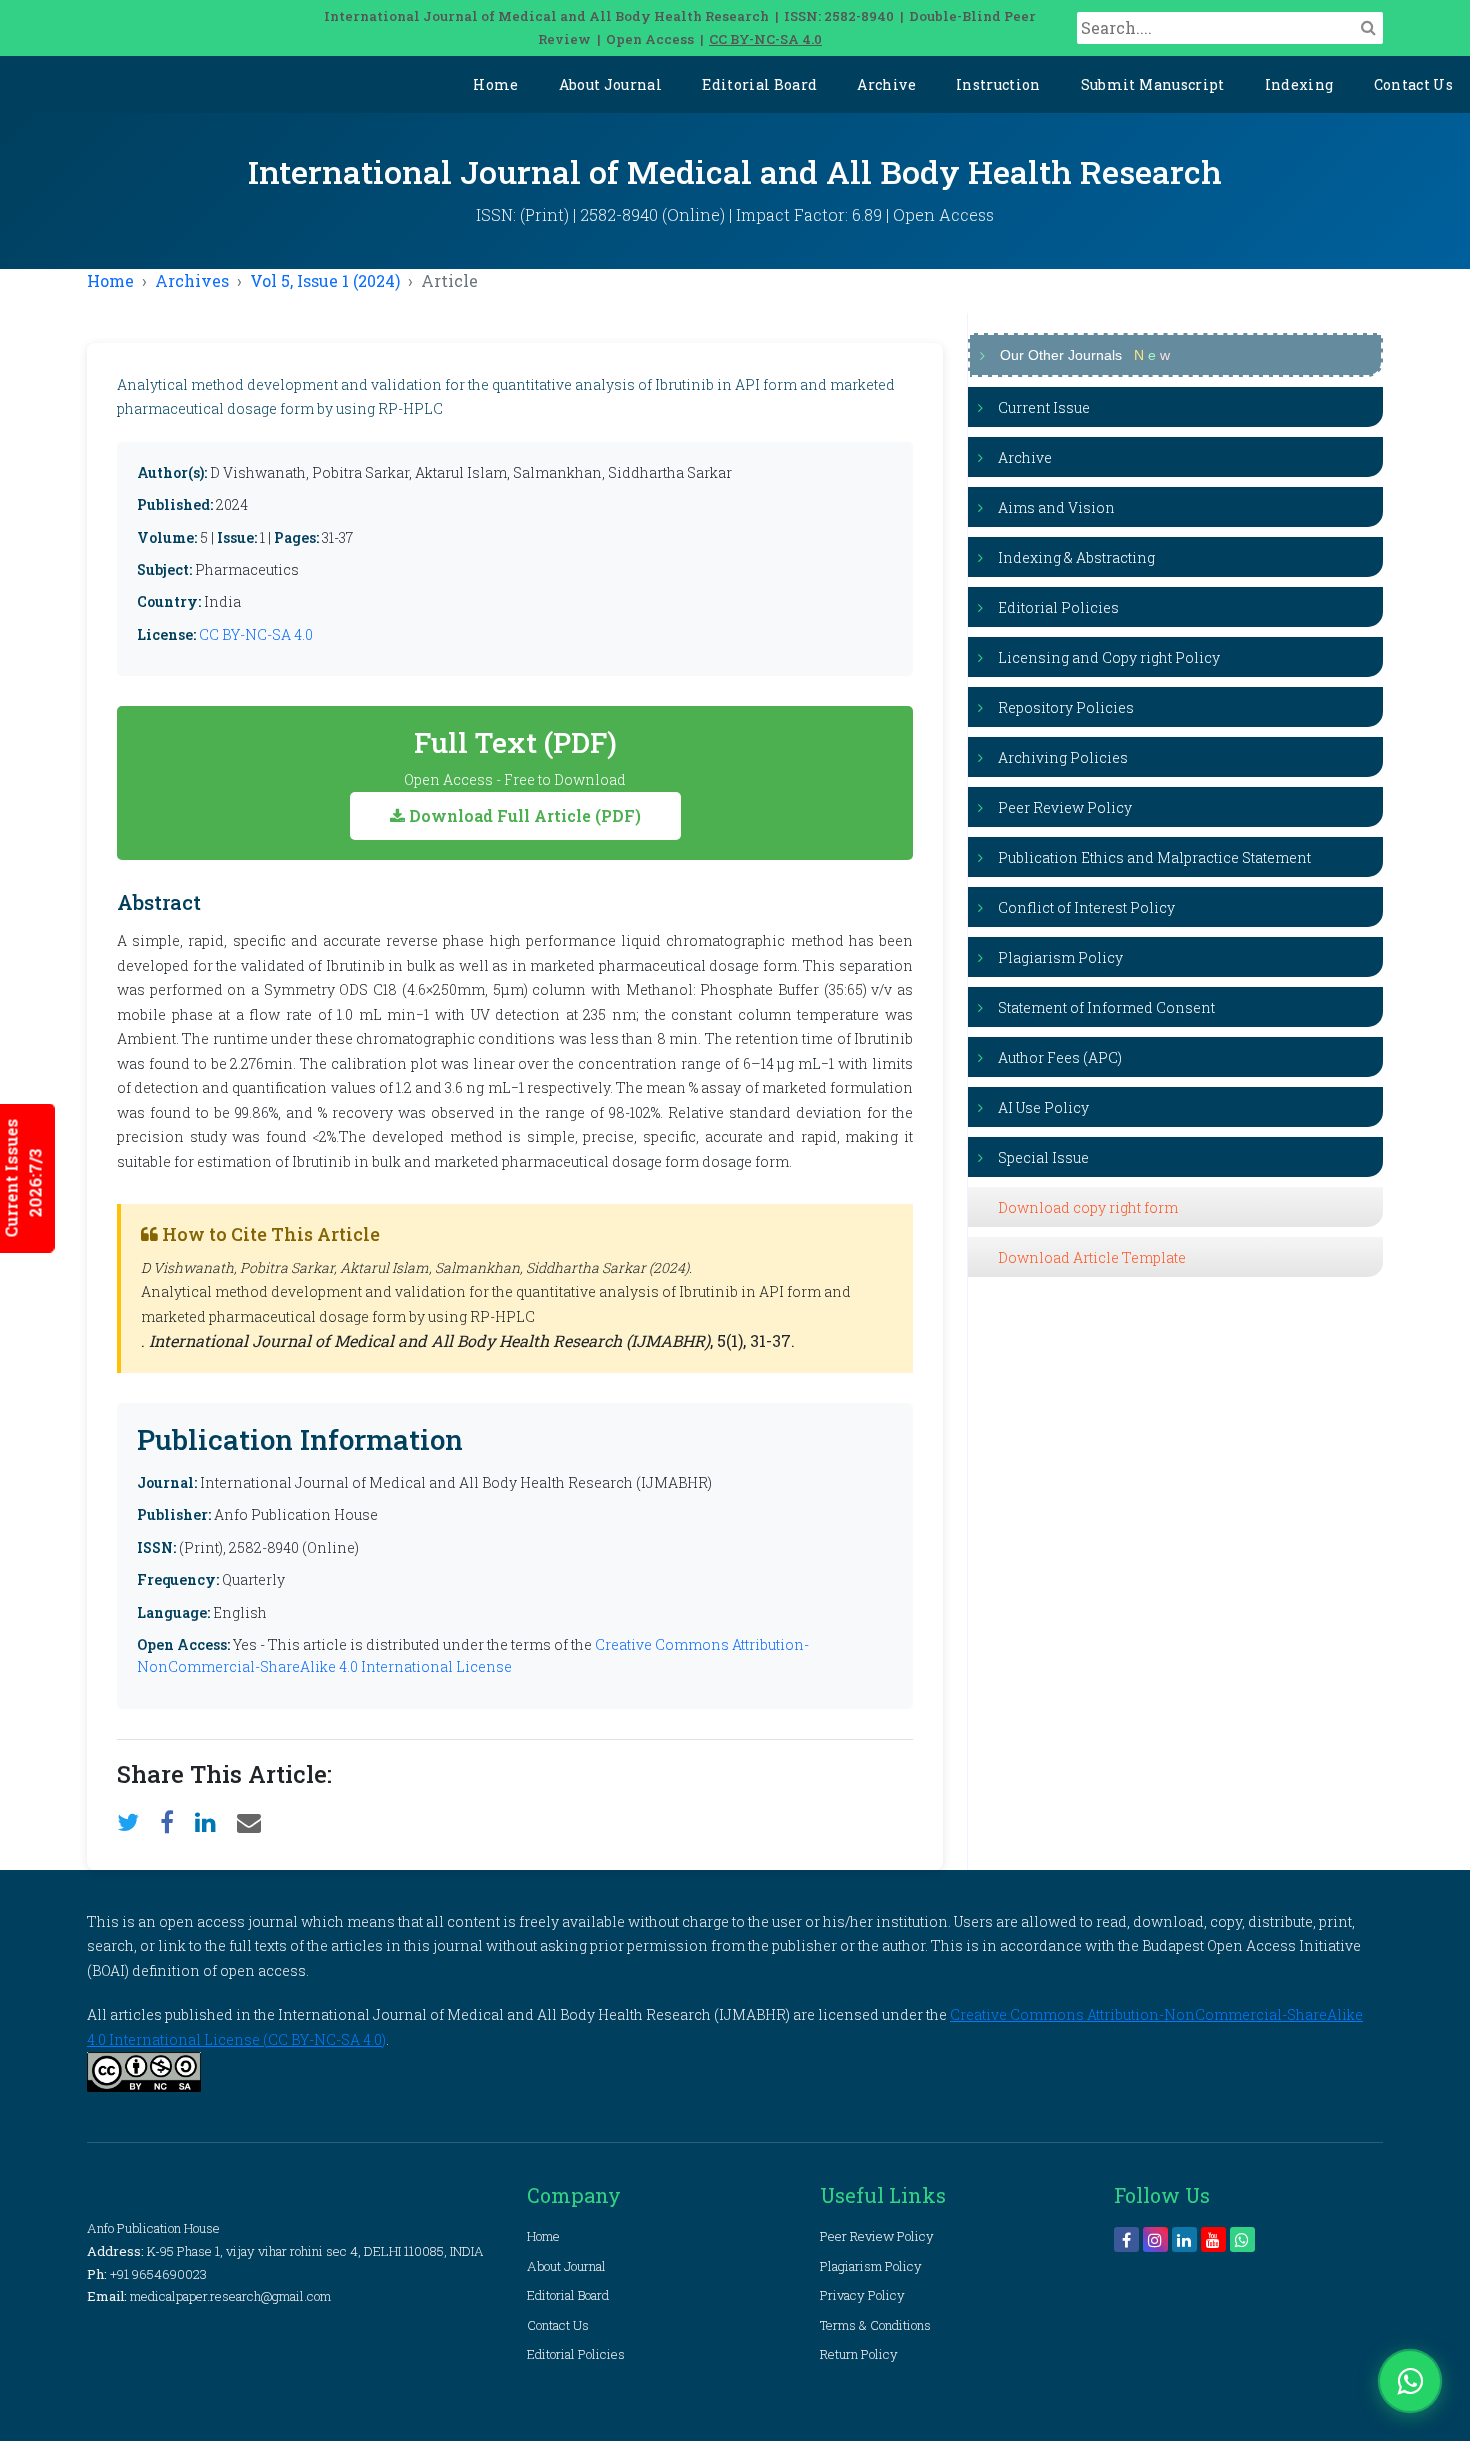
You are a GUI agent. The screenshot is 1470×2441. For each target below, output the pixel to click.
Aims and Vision (1056, 507)
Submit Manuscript (1153, 84)
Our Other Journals (1085, 355)
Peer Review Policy (1065, 807)
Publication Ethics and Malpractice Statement (1154, 857)
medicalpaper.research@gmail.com (230, 2296)
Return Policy (859, 2354)
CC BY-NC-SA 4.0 (765, 39)
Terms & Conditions (875, 2325)
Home (495, 84)
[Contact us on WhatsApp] (1410, 2381)
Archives (192, 280)
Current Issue (1044, 407)
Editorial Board (759, 84)
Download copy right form (1088, 1207)
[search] (1368, 27)
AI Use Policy (1043, 1107)
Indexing (1299, 84)
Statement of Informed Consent (1106, 1007)
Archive (886, 84)
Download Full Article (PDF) (523, 815)
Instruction (998, 84)
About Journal (611, 84)
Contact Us (1414, 84)
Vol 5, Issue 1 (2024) (325, 280)
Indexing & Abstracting (1076, 557)
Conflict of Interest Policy (1086, 907)
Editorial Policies (1058, 607)
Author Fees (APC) (1060, 1057)
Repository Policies (1066, 707)
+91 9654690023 (158, 2274)
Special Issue (1043, 1157)
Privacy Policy (862, 2295)
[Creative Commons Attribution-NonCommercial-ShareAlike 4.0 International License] (144, 2069)
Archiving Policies (1063, 757)
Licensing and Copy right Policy (1109, 657)
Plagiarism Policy (1060, 957)
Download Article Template (1092, 1257)
